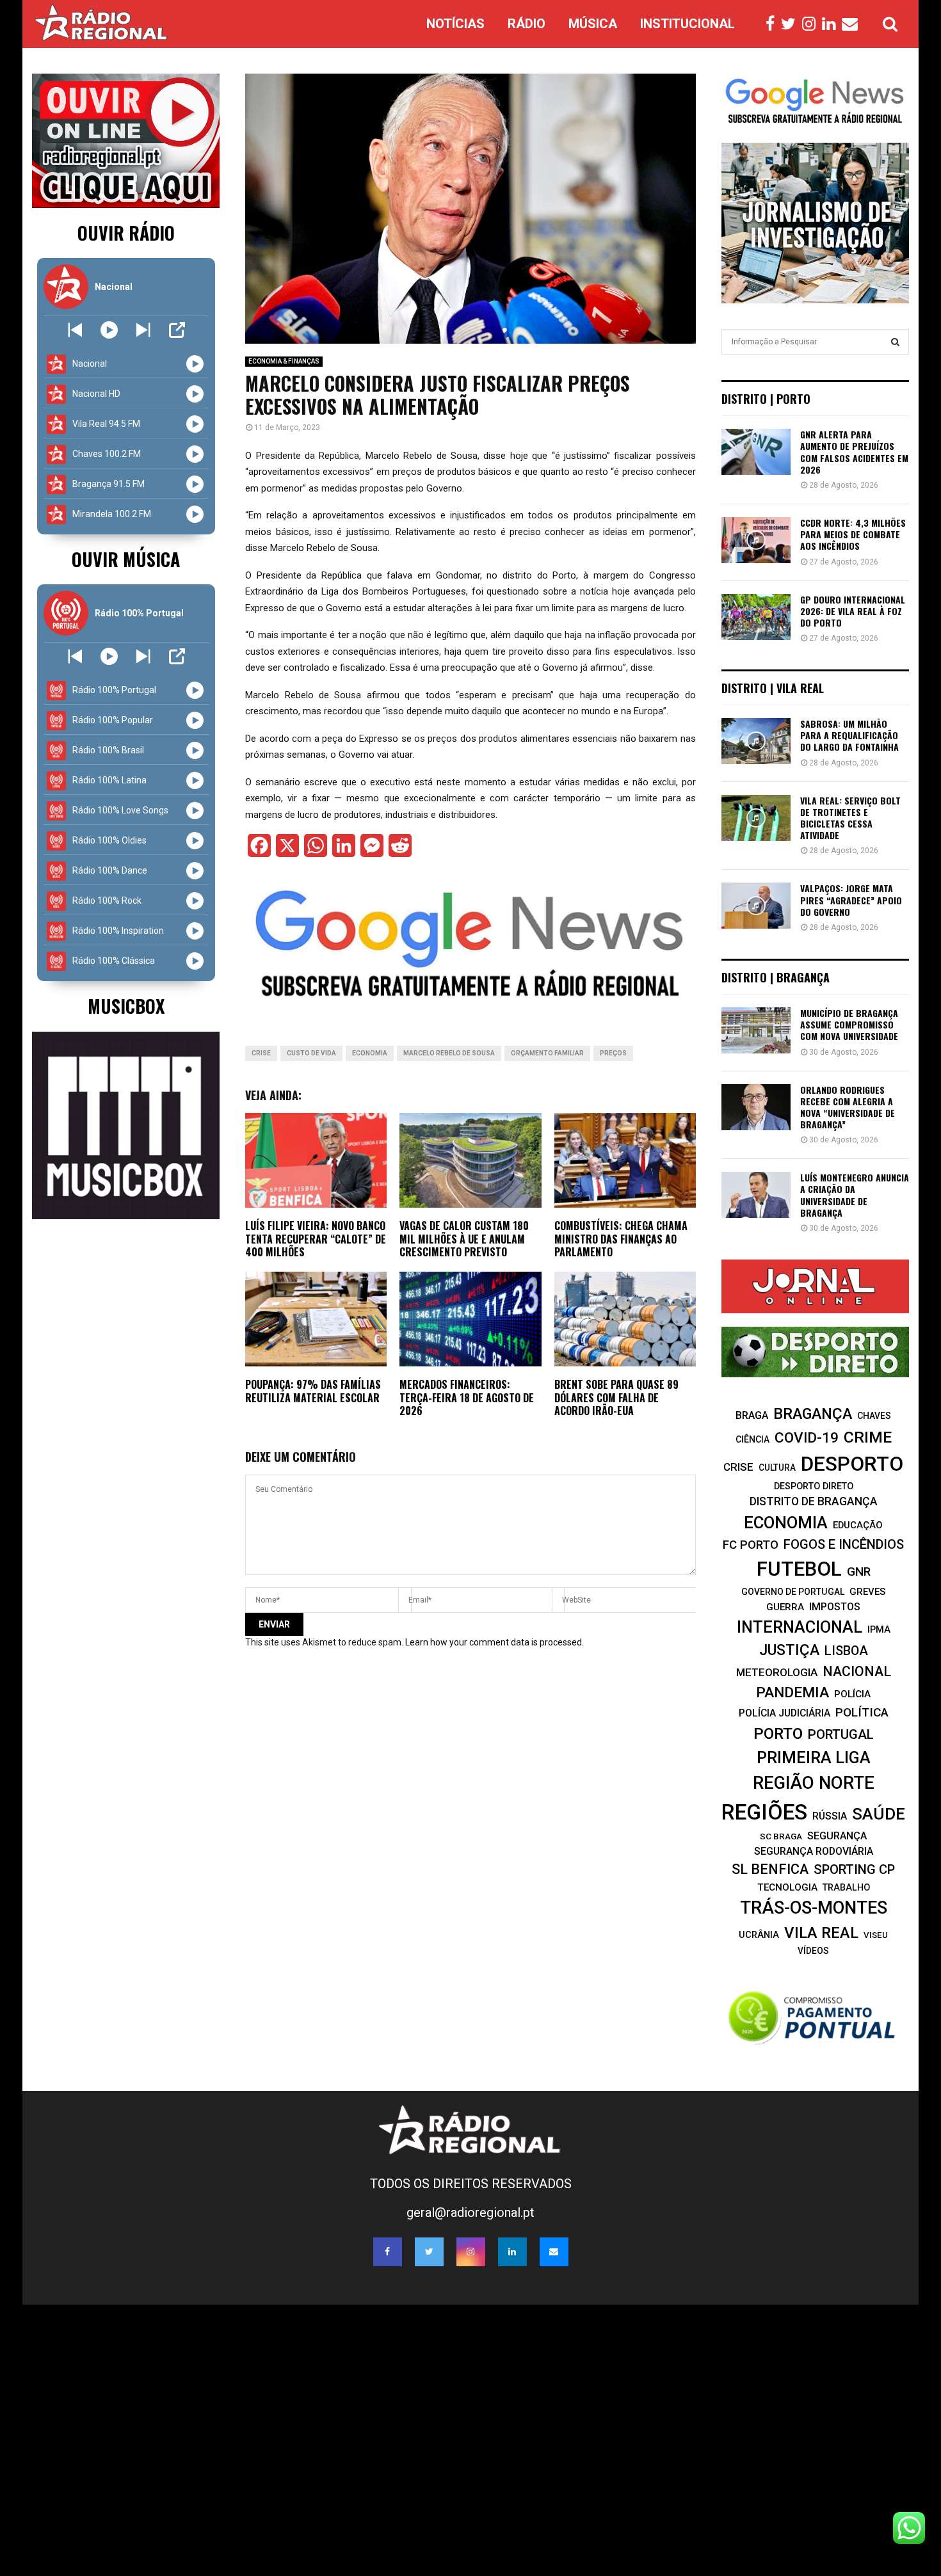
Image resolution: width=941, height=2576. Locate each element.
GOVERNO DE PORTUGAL (793, 1592)
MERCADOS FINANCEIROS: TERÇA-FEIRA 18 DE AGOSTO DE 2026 (467, 1398)
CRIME (868, 1437)
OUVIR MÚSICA (126, 559)
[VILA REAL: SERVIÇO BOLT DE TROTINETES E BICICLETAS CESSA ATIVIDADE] (756, 818)
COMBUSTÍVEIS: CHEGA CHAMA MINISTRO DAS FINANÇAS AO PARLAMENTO (621, 1239)
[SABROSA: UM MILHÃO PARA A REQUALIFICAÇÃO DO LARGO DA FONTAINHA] (756, 741)
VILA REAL (821, 1933)
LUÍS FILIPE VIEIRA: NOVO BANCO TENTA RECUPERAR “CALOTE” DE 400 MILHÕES (316, 1239)
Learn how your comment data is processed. (495, 1642)
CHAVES (874, 1416)
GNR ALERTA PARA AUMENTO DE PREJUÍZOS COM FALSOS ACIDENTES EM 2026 (854, 452)
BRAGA (752, 1415)
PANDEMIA (792, 1692)
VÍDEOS (813, 1951)
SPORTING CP (854, 1869)
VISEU (876, 1935)
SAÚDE (879, 1814)
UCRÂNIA (759, 1935)
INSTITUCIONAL (688, 24)
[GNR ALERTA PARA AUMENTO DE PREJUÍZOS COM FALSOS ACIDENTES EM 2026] (756, 452)
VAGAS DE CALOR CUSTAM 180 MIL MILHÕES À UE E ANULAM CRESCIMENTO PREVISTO (464, 1239)
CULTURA (777, 1468)
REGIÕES (764, 1812)
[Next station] (75, 330)
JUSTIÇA (789, 1650)
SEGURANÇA (837, 1836)
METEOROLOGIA (777, 1672)
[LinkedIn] (832, 24)
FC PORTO (751, 1545)
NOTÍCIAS (455, 24)
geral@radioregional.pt (470, 2212)
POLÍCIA (852, 1694)
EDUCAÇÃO (858, 1525)
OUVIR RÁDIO (126, 233)
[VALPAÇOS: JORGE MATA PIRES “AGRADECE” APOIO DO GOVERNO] (756, 906)
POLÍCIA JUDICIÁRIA (784, 1713)
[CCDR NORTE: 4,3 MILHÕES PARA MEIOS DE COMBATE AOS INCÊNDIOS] (756, 540)
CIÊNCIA (752, 1439)
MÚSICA (593, 24)
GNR (859, 1572)
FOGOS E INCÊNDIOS (844, 1544)
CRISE (261, 1053)
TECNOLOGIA (787, 1887)
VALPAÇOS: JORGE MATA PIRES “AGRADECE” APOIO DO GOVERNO (851, 900)
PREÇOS (613, 1053)
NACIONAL (857, 1671)
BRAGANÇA (813, 1414)
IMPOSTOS (835, 1607)
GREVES (867, 1592)
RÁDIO (527, 24)
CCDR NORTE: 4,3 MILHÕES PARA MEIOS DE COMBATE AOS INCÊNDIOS (853, 534)
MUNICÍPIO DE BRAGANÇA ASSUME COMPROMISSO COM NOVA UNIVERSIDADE (849, 1024)
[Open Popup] (177, 330)
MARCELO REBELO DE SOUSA (449, 1053)
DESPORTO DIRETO (814, 1486)
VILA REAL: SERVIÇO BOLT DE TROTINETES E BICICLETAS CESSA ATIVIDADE (850, 818)
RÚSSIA (830, 1816)
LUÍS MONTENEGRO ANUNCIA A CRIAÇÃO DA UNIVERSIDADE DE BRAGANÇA (855, 1195)
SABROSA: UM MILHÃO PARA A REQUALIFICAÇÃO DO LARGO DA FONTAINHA (849, 735)
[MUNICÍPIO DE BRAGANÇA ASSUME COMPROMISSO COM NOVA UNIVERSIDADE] (756, 1030)
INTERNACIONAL (800, 1627)
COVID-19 (807, 1438)
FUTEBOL (799, 1569)
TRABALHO (846, 1887)
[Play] (109, 330)
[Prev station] (143, 330)
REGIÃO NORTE (814, 1783)
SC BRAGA (781, 1836)
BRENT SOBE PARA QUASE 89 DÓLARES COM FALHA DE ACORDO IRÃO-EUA (616, 1398)
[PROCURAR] (895, 342)
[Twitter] (792, 24)
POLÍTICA (862, 1712)
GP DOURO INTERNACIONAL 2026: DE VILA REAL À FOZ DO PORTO (853, 611)
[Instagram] (812, 24)
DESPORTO (852, 1464)
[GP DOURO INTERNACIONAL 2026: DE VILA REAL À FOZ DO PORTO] (756, 617)
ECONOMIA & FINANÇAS (284, 361)
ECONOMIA (370, 1053)
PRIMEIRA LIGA (814, 1757)
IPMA (879, 1629)
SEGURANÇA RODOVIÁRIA (814, 1851)
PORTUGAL (841, 1734)
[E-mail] (853, 24)
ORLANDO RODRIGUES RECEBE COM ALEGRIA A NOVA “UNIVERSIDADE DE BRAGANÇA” (848, 1107)
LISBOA (846, 1651)
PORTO (778, 1733)
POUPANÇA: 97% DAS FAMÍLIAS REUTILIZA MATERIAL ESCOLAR (313, 1391)
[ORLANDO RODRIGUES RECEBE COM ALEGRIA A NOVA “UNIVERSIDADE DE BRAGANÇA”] (756, 1107)
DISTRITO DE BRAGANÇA (814, 1501)
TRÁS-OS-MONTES (814, 1908)
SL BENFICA (770, 1869)
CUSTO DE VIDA (311, 1053)
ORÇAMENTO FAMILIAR (547, 1053)
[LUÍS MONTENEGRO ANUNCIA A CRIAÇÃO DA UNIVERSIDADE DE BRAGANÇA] (756, 1195)
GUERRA (785, 1607)
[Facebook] (773, 24)
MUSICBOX (126, 1006)
